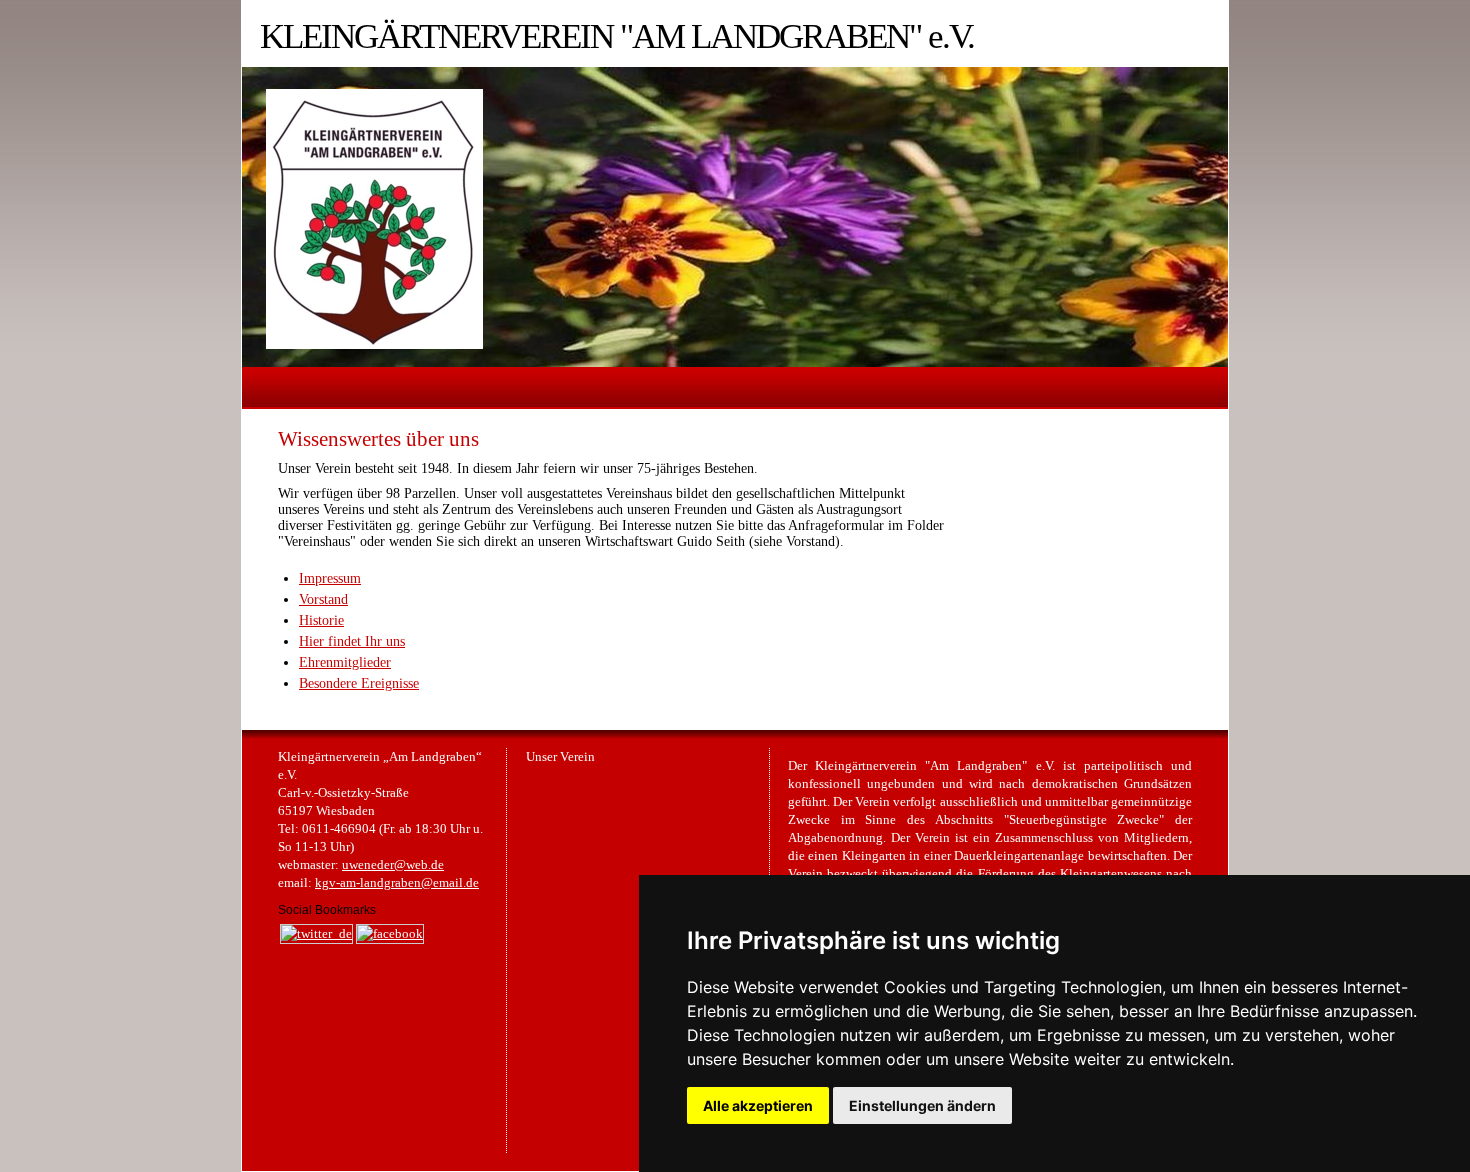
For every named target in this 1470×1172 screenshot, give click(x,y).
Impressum (330, 578)
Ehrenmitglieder (345, 662)
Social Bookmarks (327, 910)
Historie (321, 620)
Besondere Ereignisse (359, 683)
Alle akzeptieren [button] (758, 1105)
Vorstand (323, 599)
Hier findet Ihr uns (352, 641)
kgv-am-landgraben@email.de (397, 883)
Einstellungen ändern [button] (922, 1105)
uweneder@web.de (393, 865)
